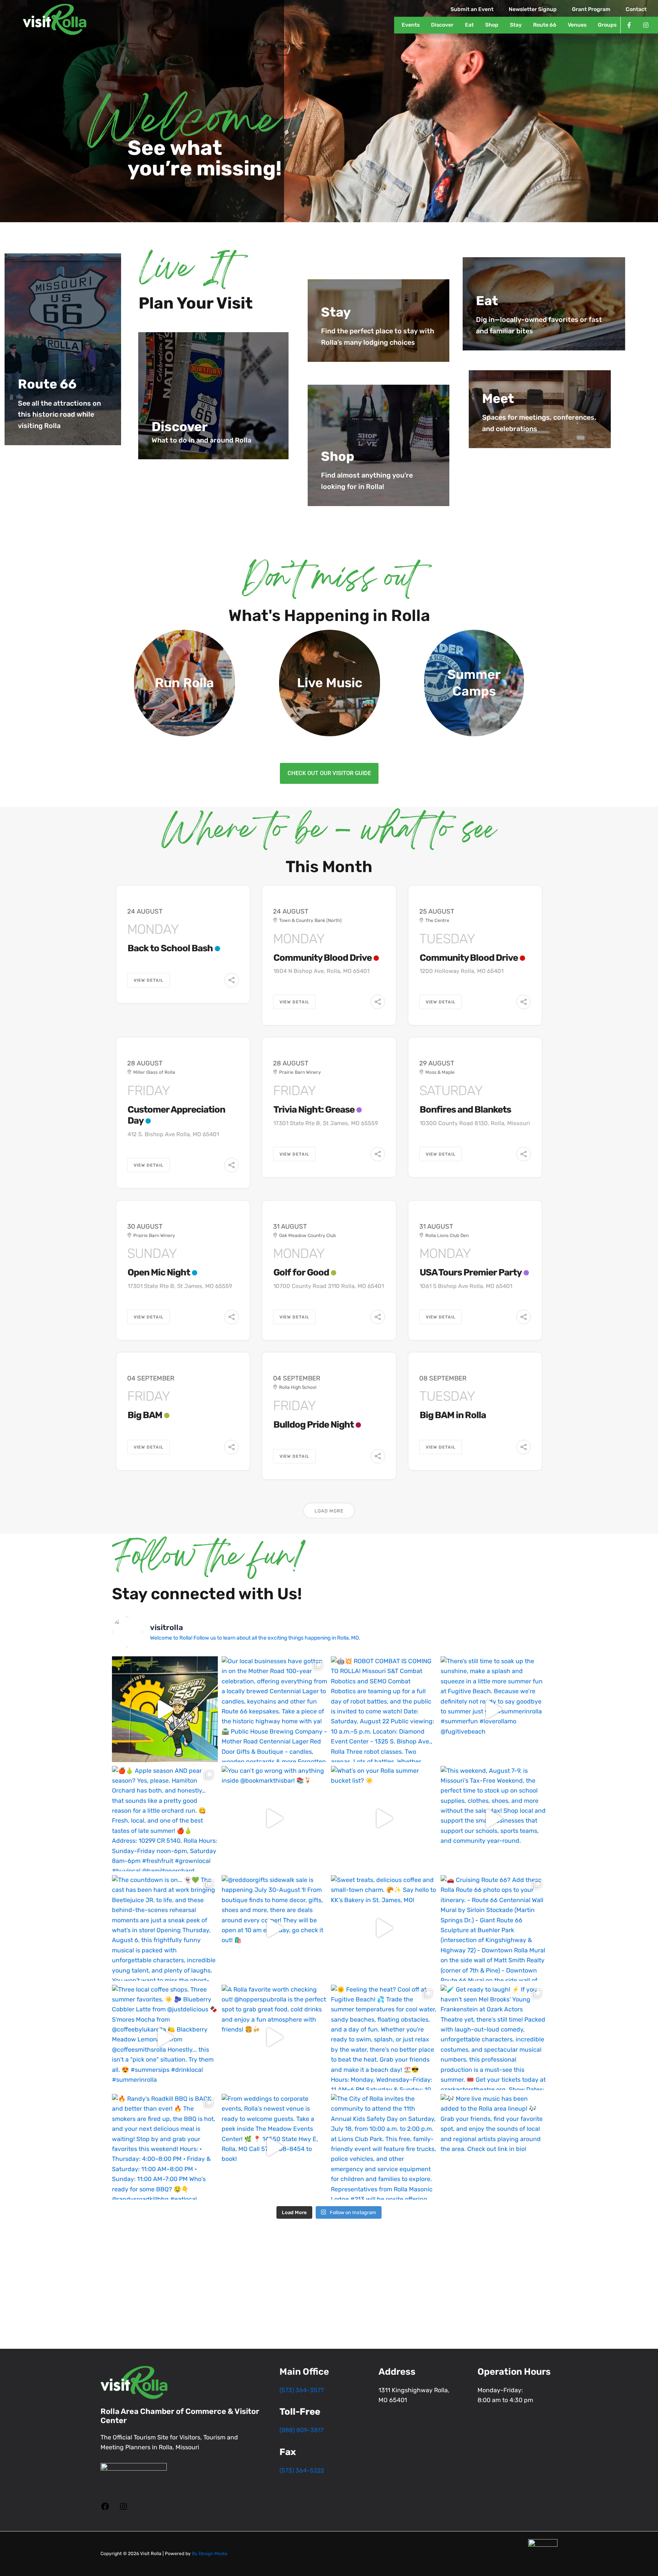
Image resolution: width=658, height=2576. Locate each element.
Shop (492, 25)
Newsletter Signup (533, 9)
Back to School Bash (170, 948)
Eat (469, 25)
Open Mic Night (159, 1272)
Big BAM (145, 1415)
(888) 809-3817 (302, 2430)
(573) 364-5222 (302, 2470)
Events (411, 25)
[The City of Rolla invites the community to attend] (384, 2147)
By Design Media (210, 2554)
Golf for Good (301, 1272)
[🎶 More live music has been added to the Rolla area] (493, 2147)
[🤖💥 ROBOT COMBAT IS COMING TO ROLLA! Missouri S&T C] (384, 1709)
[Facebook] (105, 2509)
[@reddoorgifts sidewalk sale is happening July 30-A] (275, 1928)
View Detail (149, 980)
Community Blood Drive (323, 958)
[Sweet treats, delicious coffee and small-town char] (384, 1928)
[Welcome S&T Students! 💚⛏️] (165, 1709)
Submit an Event (472, 9)
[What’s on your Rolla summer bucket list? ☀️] (384, 1819)
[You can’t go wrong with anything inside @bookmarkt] (275, 1819)
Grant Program (591, 9)
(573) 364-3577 (302, 2390)
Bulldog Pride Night (314, 1425)
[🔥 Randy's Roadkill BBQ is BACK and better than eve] (165, 2147)
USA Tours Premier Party (471, 1272)
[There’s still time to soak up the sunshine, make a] (493, 1709)
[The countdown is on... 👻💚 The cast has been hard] (165, 1928)
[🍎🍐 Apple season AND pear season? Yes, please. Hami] (165, 1819)
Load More (329, 1511)
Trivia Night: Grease (314, 1110)
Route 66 (545, 25)
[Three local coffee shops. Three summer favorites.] (165, 2038)
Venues (577, 25)
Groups (607, 25)
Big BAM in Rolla (453, 1415)
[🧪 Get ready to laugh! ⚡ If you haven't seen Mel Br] (493, 2038)
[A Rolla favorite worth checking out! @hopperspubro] (275, 2038)
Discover (442, 25)
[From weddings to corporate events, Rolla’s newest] (275, 2147)
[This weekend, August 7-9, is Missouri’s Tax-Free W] (493, 1819)
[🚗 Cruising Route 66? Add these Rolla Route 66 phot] (493, 1928)
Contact (636, 9)
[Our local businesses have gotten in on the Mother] (275, 1709)
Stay (516, 25)
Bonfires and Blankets (465, 1110)
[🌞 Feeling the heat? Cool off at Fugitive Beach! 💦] (384, 2038)
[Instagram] (123, 2509)
